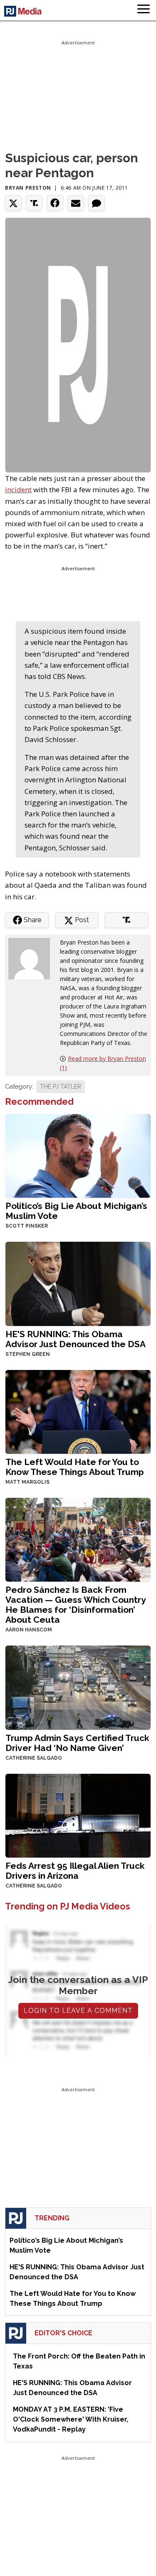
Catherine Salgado (34, 1758)
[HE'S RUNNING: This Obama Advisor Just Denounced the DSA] (78, 1283)
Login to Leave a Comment (78, 2011)
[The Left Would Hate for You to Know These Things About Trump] (78, 1411)
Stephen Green (28, 1354)
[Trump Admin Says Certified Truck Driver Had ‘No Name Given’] (78, 1687)
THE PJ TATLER (61, 1087)
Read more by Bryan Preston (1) (103, 1063)
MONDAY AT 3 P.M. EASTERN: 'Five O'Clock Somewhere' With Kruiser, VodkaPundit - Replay (71, 2419)
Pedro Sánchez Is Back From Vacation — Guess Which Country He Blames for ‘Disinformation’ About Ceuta (76, 1605)
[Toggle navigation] (144, 10)
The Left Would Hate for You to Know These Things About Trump (75, 1467)
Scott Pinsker (27, 1226)
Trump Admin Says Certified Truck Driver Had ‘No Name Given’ (77, 1743)
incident (18, 490)
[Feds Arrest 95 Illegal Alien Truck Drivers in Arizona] (78, 1815)
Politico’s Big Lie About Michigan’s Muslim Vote (76, 1211)
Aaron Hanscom (29, 1630)
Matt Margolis (27, 1482)
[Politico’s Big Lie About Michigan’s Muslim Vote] (78, 1155)
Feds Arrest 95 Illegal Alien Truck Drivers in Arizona (75, 1871)
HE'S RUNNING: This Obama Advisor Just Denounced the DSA (76, 1339)
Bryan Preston (28, 188)
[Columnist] (32, 958)
